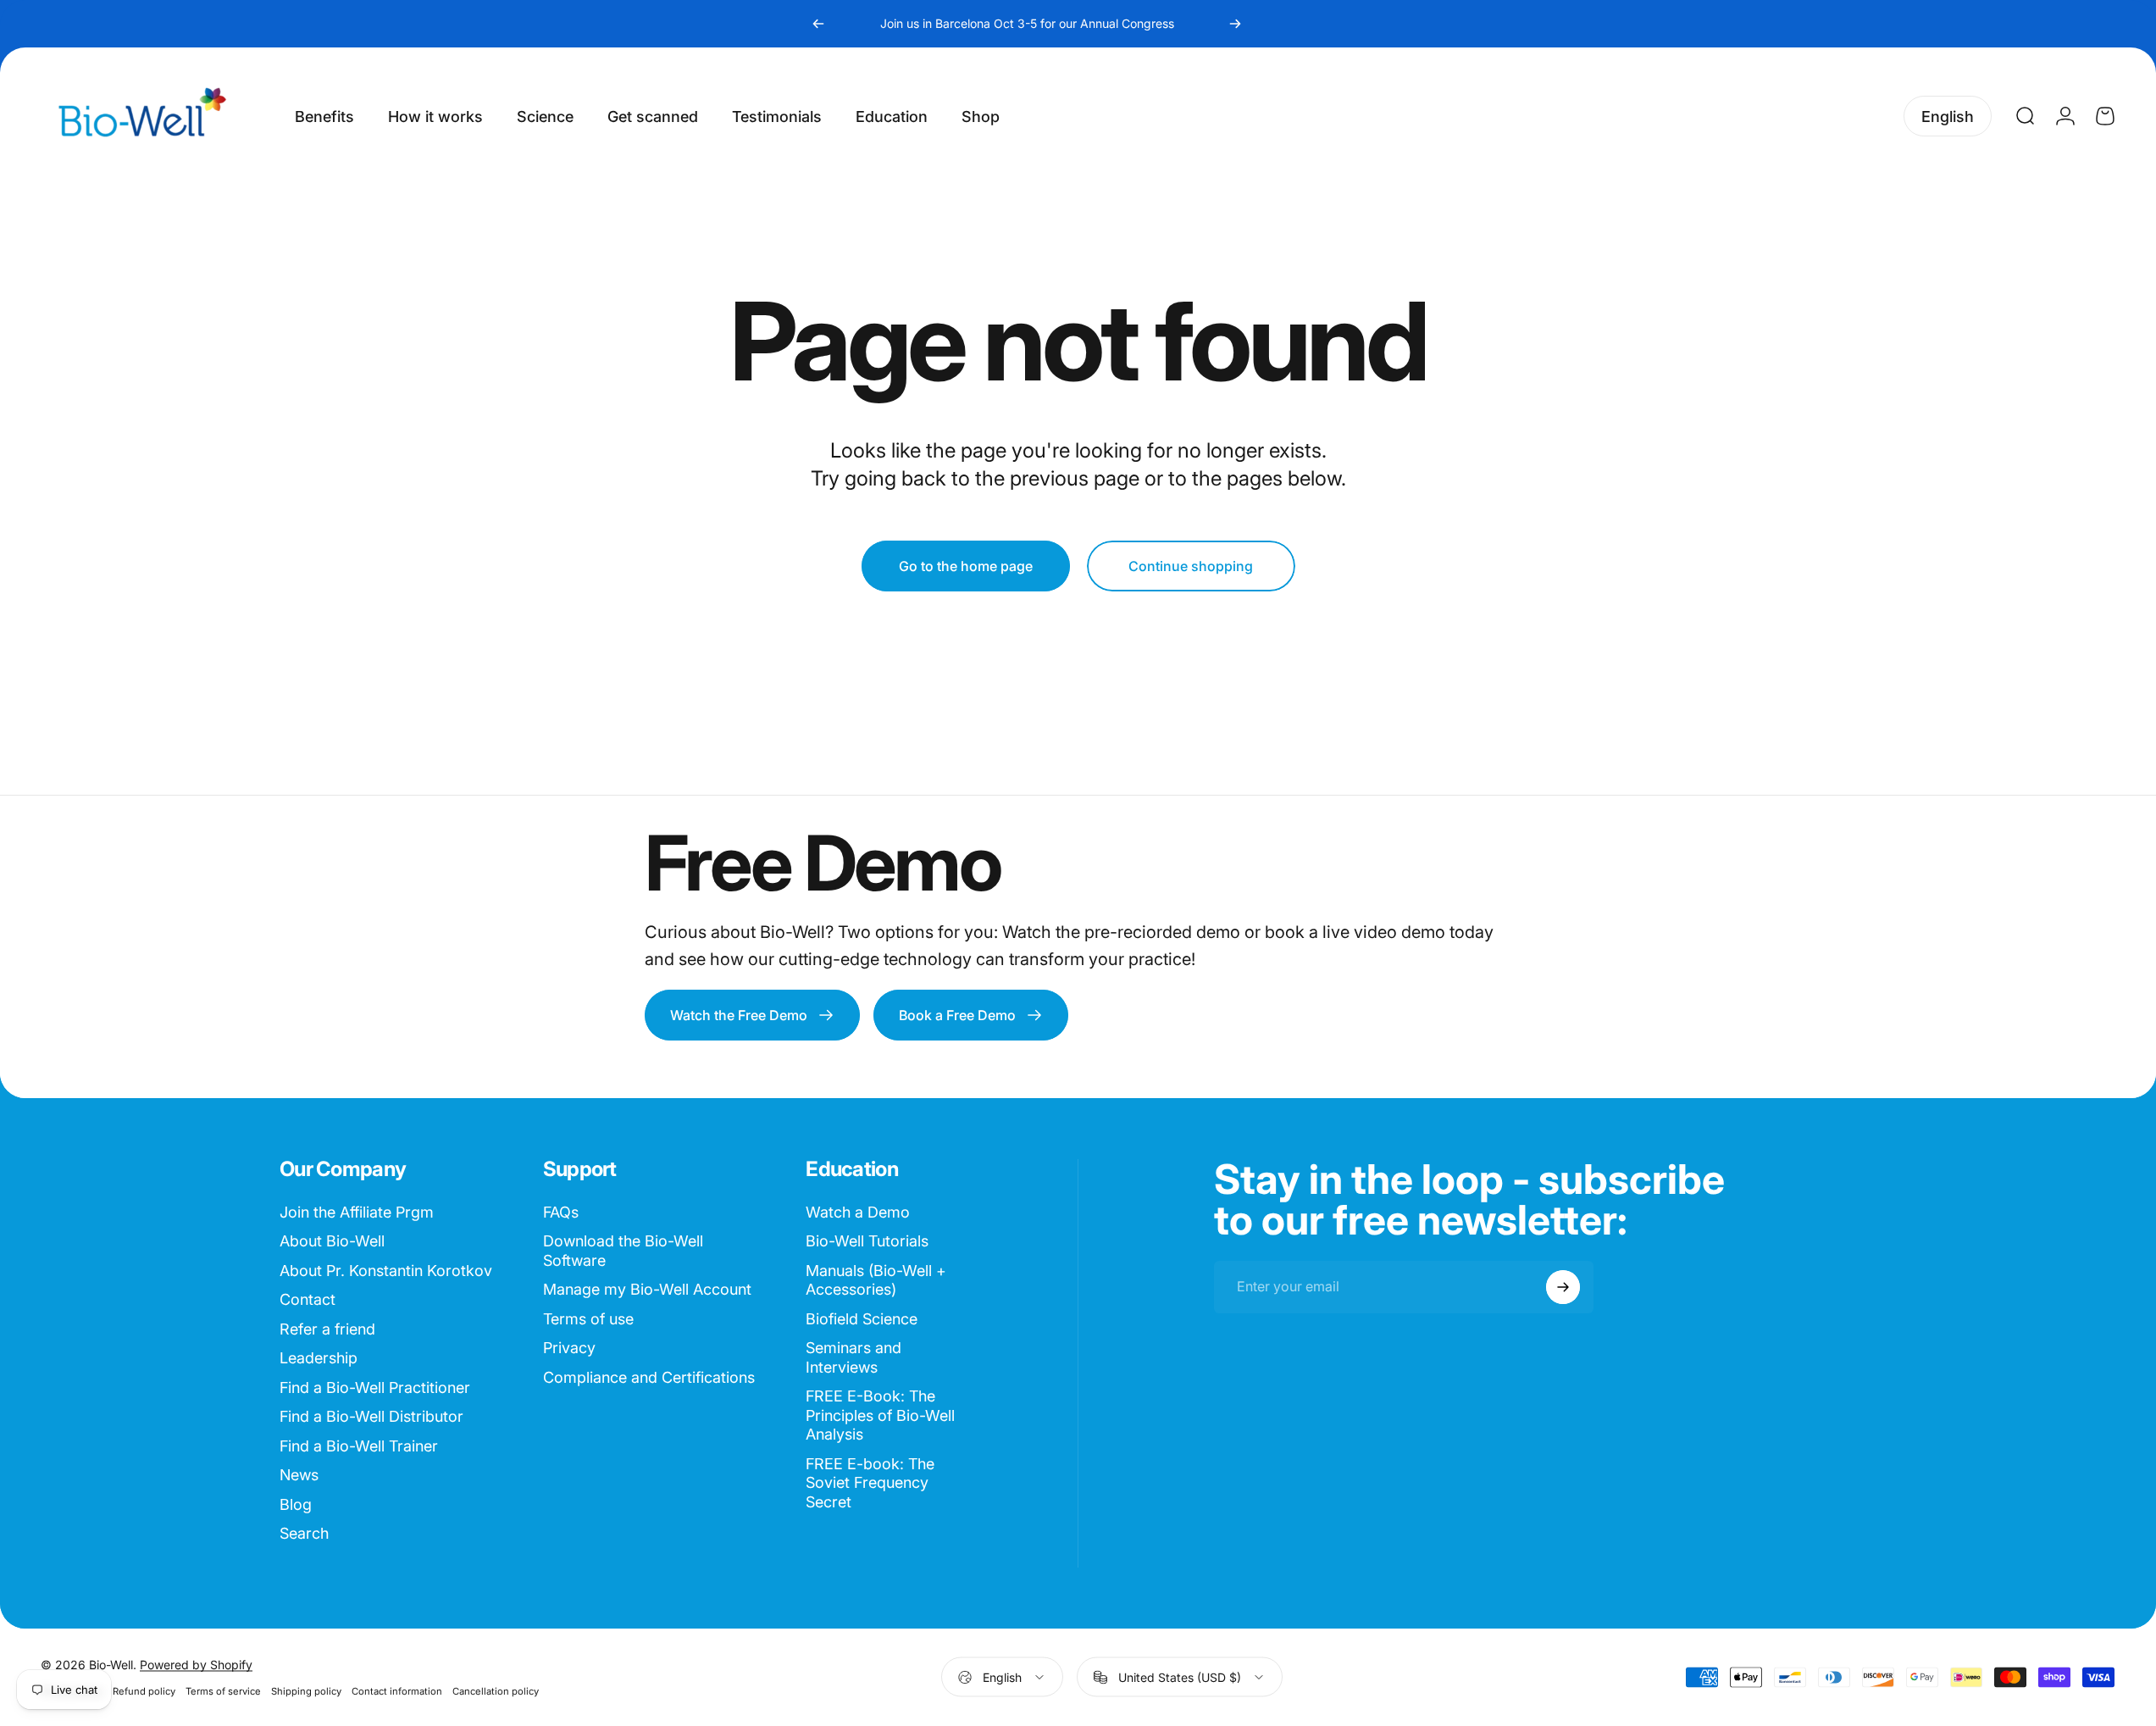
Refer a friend (327, 1329)
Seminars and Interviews (854, 1357)
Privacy (569, 1348)
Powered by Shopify (196, 1665)
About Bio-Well (332, 1241)
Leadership (319, 1358)
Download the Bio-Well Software (623, 1251)
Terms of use (588, 1319)
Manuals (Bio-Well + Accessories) (876, 1280)
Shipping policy (306, 1691)
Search (304, 1533)
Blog (296, 1504)
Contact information (397, 1691)
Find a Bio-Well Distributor (371, 1416)
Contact (308, 1299)
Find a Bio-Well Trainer (359, 1446)
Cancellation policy (496, 1691)
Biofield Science (862, 1319)
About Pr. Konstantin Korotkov (386, 1271)
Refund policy (144, 1691)
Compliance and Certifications (649, 1377)
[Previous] (818, 24)
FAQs (561, 1212)
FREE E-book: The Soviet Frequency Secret (870, 1483)
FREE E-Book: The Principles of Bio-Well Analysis (880, 1415)
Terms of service (223, 1691)
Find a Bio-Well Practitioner (375, 1387)
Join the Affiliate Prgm (357, 1212)
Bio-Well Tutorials (867, 1241)
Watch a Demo (858, 1212)
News (299, 1475)
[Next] (1235, 24)
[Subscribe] (1563, 1287)
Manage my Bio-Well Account (647, 1289)
